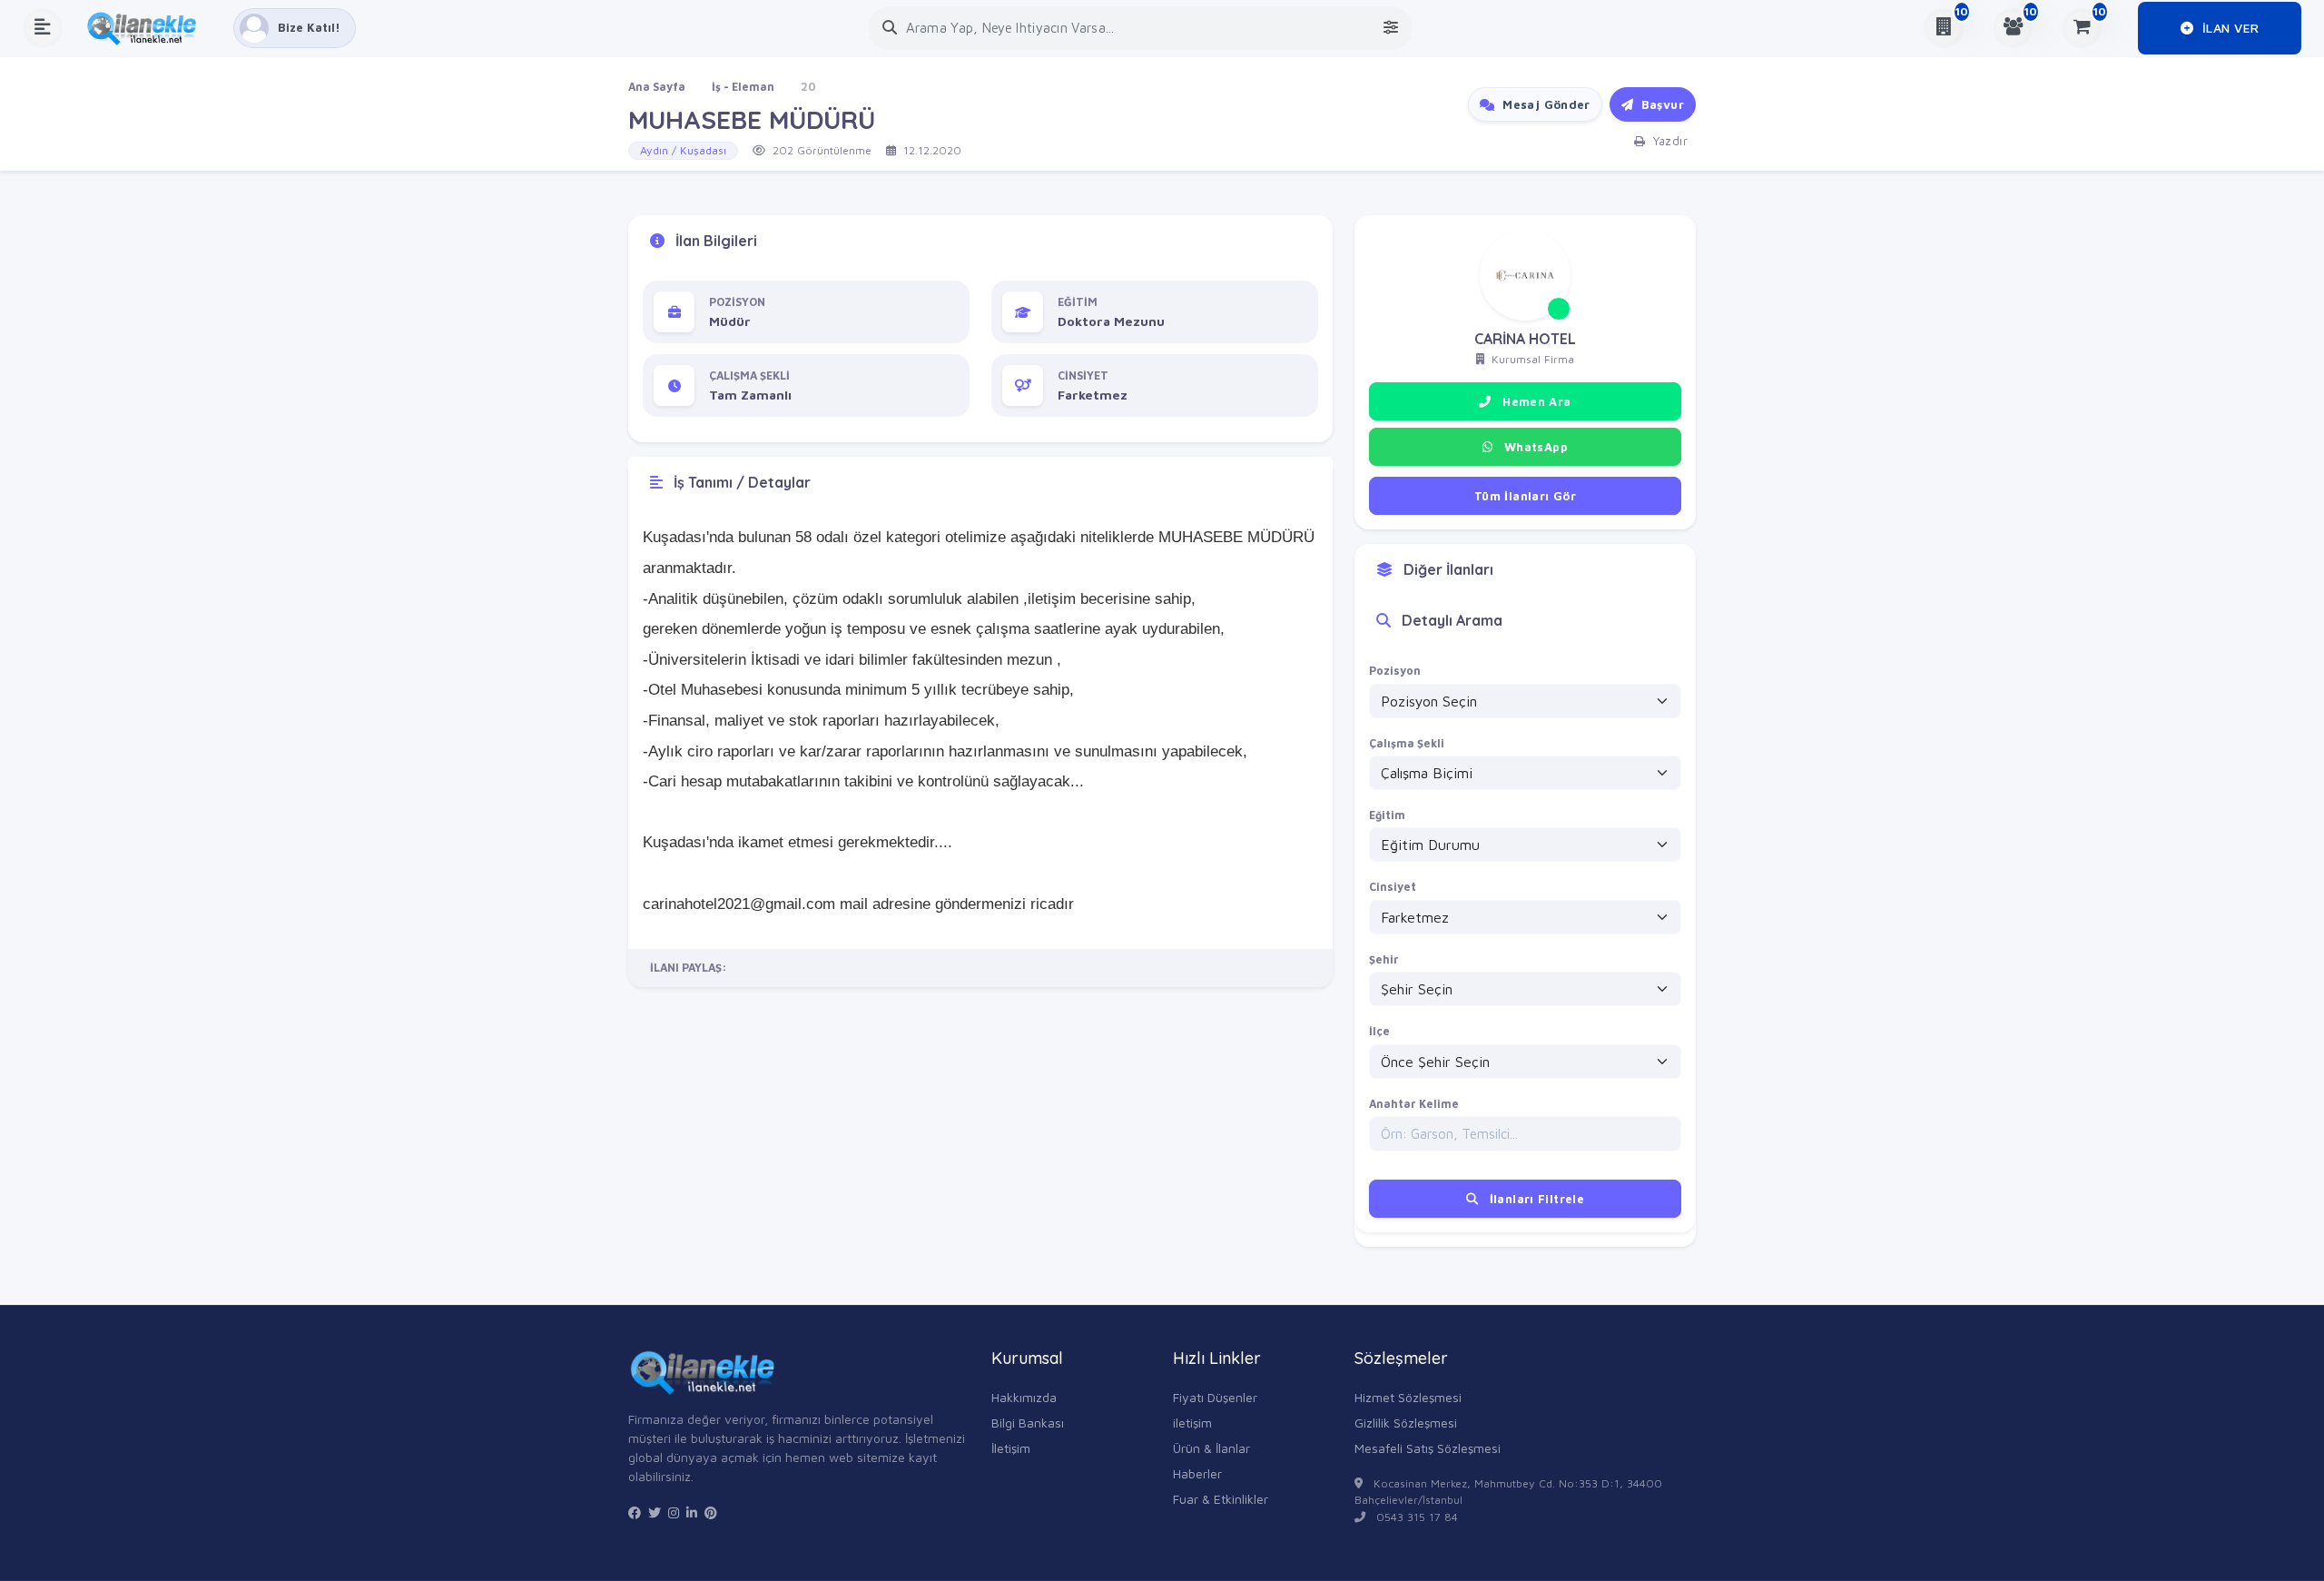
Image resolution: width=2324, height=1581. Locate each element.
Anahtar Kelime (1414, 1104)
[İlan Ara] (890, 28)
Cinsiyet (1393, 887)
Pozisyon (1395, 671)
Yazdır (1668, 141)
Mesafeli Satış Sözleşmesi (1428, 1448)
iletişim (1192, 1423)
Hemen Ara (1535, 401)
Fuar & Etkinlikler (1221, 1499)
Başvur (1660, 104)
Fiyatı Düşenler (1215, 1397)
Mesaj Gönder (1545, 104)
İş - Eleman (743, 87)
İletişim (1011, 1448)
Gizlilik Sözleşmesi (1406, 1423)
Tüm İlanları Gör (1525, 496)
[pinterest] (711, 1513)
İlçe (1379, 1031)
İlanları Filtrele (1535, 1199)
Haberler (1197, 1473)
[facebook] (635, 1513)
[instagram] (674, 1513)
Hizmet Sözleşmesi (1408, 1397)
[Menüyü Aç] (43, 28)
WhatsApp (1534, 447)
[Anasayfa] (148, 28)
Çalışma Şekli (1407, 743)
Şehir (1384, 959)
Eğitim (1387, 815)
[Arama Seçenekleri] (1391, 28)
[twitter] (655, 1513)
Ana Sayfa (657, 87)
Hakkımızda (1024, 1397)
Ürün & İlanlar (1211, 1448)
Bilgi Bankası (1028, 1423)
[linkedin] (692, 1513)
